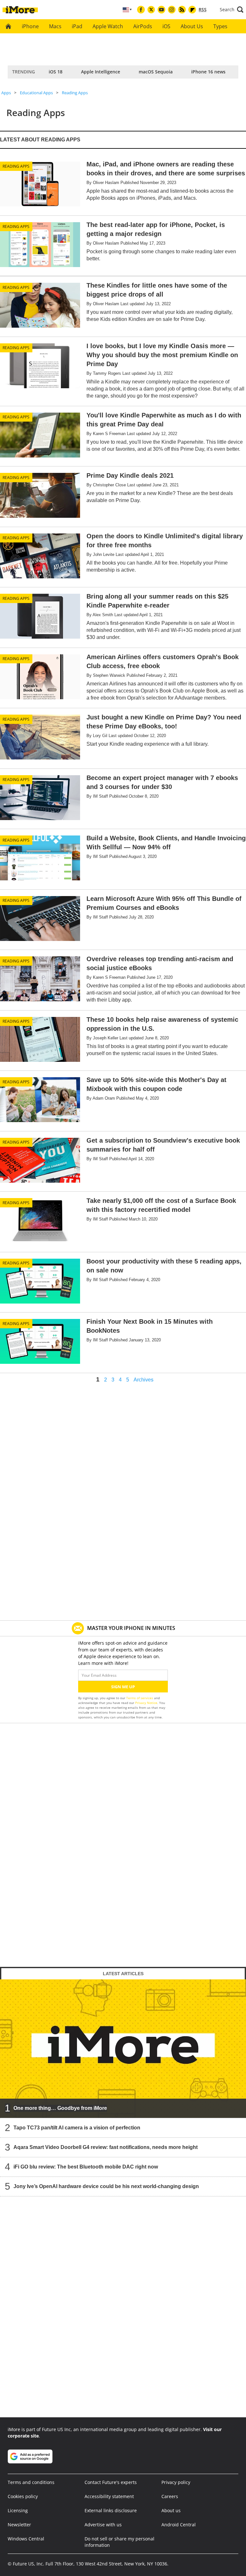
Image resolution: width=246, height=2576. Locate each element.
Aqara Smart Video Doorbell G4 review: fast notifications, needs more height (106, 2147)
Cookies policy (23, 2496)
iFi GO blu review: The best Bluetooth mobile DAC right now (86, 2166)
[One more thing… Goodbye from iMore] (123, 2048)
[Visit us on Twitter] (151, 10)
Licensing (18, 2510)
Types (220, 26)
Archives (143, 1380)
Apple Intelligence (101, 72)
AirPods (143, 26)
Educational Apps (36, 93)
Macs (55, 26)
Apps (6, 93)
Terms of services (140, 1698)
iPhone (30, 26)
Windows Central (26, 2539)
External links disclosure (111, 2510)
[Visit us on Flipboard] (192, 10)
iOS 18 (56, 72)
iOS (166, 26)
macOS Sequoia (156, 72)
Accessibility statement (109, 2496)
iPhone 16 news (208, 72)
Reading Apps (75, 93)
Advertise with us (103, 2525)
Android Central (179, 2525)
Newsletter (19, 2525)
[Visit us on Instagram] (172, 10)
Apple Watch (108, 26)
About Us (192, 26)
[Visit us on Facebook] (141, 10)
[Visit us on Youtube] (161, 10)
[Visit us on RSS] (182, 10)
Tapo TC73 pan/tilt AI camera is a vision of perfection (77, 2127)
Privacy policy (176, 2482)
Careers (170, 2496)
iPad (77, 26)
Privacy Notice (146, 1703)
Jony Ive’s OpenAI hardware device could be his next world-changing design (106, 2186)
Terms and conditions (31, 2482)
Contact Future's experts (111, 2482)
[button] (232, 10)
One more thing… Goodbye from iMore (60, 2108)
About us (171, 2510)
